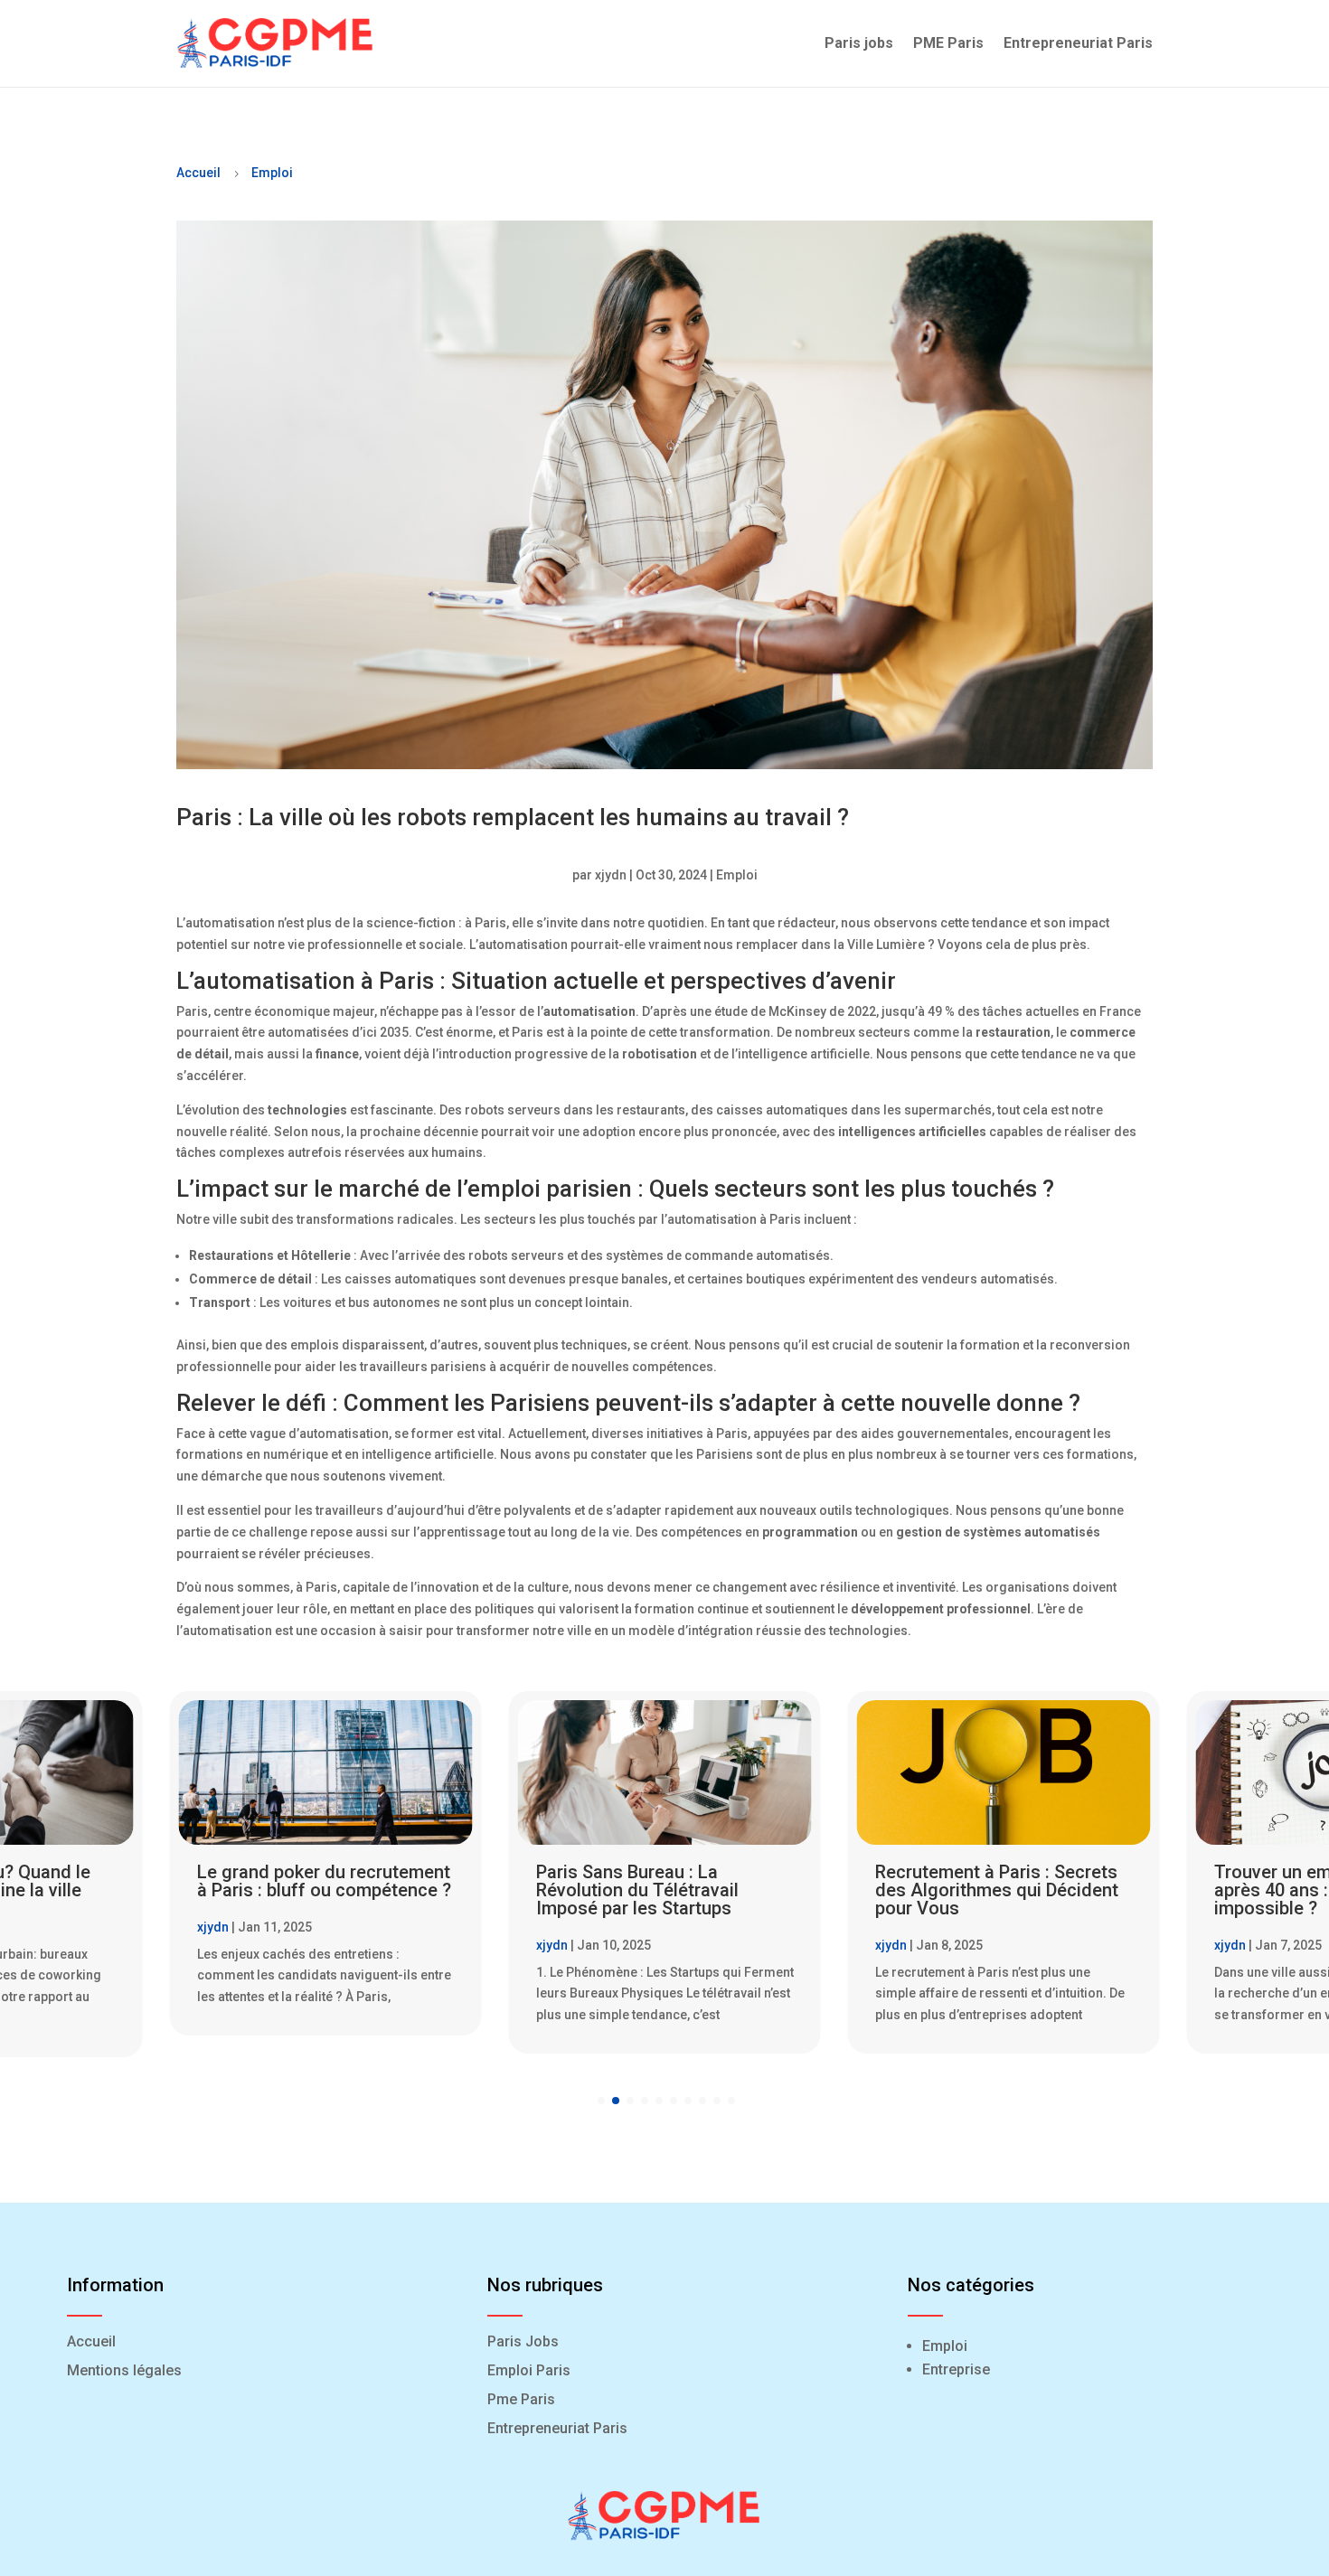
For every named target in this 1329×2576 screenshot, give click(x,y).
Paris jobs (859, 43)
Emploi (272, 173)
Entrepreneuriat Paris (1078, 43)
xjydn (611, 875)
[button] (601, 2101)
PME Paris (948, 43)
